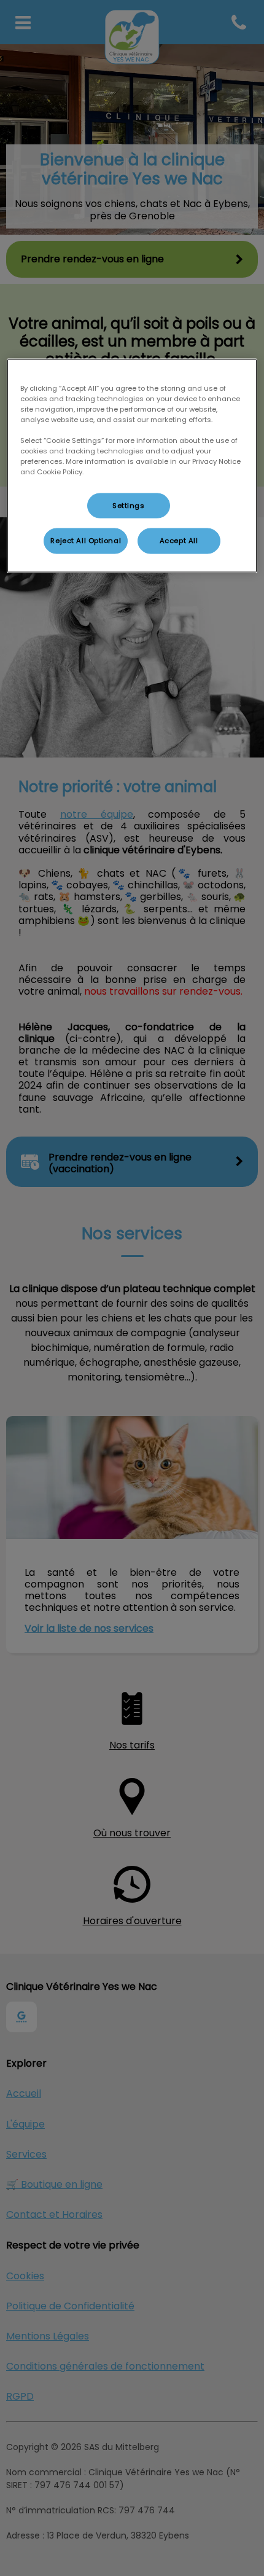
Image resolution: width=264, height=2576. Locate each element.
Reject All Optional (86, 541)
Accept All (179, 541)
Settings (129, 505)
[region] (132, 466)
